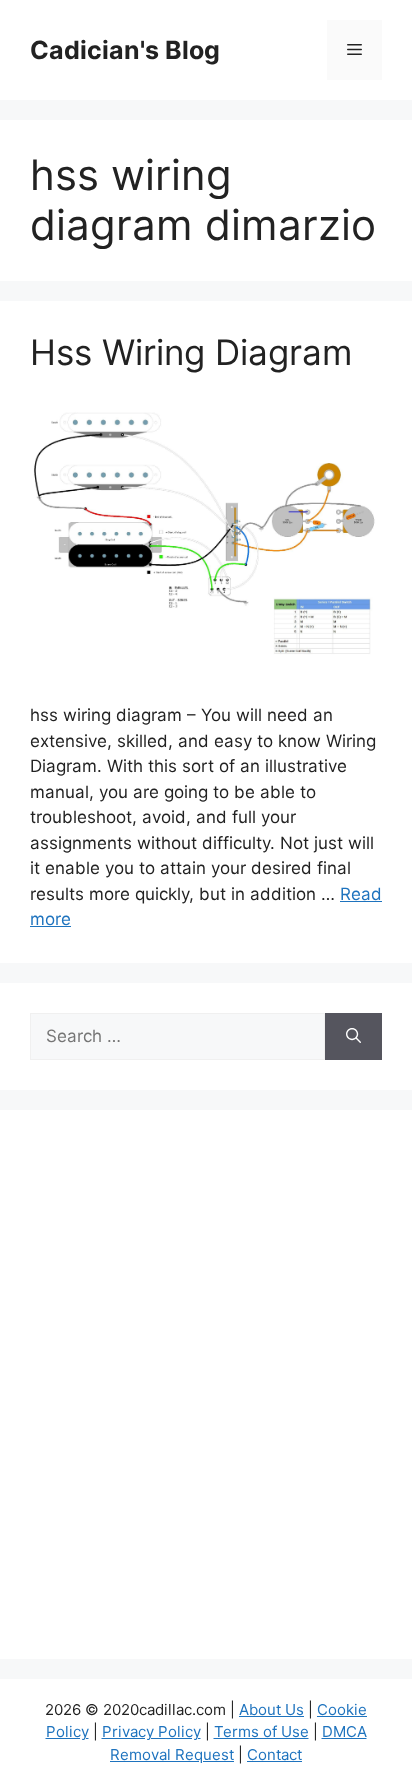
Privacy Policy (151, 1731)
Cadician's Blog (125, 50)
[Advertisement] (206, 1397)
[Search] (353, 1037)
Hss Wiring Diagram (191, 352)
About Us (271, 1709)
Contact (274, 1754)
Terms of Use (261, 1731)
